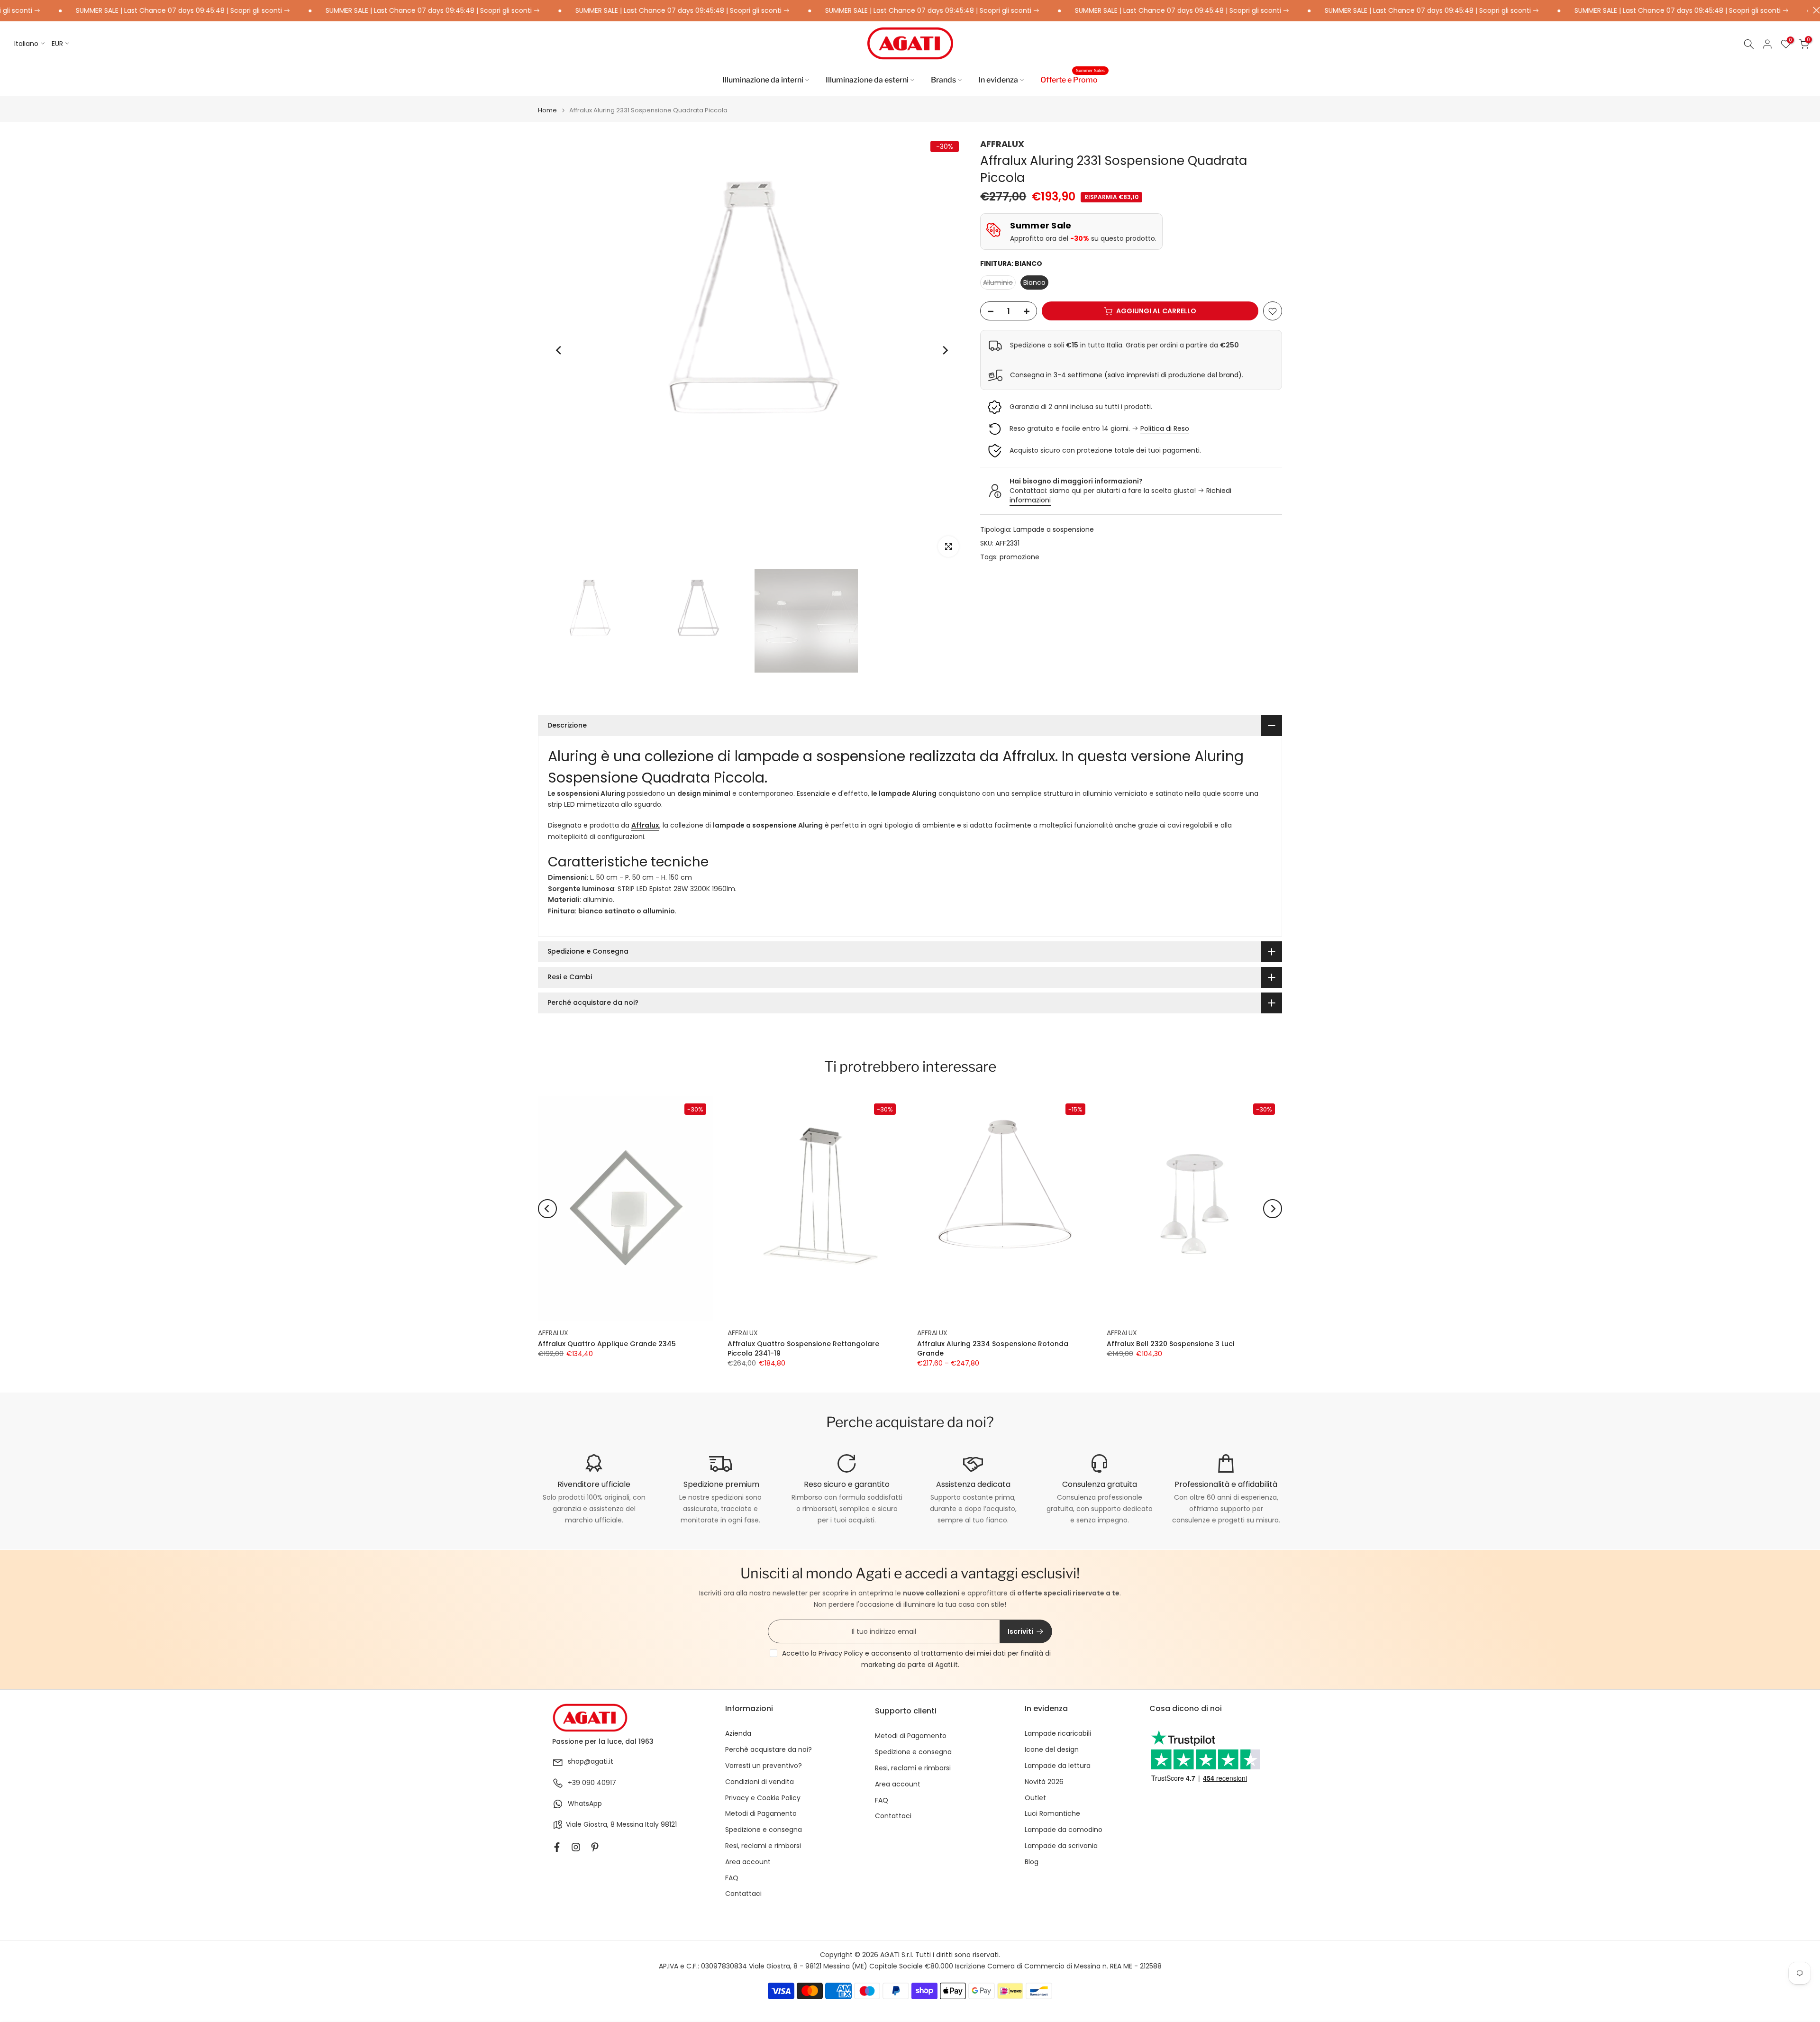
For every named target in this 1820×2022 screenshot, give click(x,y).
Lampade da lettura (1058, 1766)
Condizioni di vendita (760, 1782)
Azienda (738, 1734)
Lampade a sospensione (1054, 530)
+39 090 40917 (592, 1783)
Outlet (1035, 1798)
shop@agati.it (591, 1762)
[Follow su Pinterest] (595, 1847)
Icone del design (1052, 1750)
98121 (669, 1825)
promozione (1019, 557)
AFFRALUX (1002, 144)
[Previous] (559, 350)
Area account (748, 1862)
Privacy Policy (841, 1653)
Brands (943, 80)
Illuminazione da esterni (867, 80)
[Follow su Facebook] (557, 1847)
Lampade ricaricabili (1058, 1734)
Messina (630, 1825)
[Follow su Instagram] (576, 1847)
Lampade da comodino (1064, 1830)
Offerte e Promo (1073, 79)
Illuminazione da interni (763, 80)
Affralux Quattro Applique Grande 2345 (607, 1344)
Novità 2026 (1044, 1782)
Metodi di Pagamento (761, 1814)
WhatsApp (585, 1804)
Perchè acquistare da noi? (769, 1750)
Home (547, 110)
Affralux (645, 825)
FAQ (732, 1878)
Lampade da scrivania (1061, 1846)
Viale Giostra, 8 (590, 1825)
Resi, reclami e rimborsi (763, 1846)
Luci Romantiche (1052, 1814)
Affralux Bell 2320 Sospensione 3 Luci (1170, 1344)
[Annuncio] (350, 11)
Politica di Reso (1165, 428)
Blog (1032, 1862)
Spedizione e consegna (764, 1830)
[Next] (945, 350)
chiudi (1814, 10)
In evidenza (998, 80)
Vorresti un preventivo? (764, 1766)
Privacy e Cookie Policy (763, 1798)
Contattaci (743, 1894)
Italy (652, 1825)
